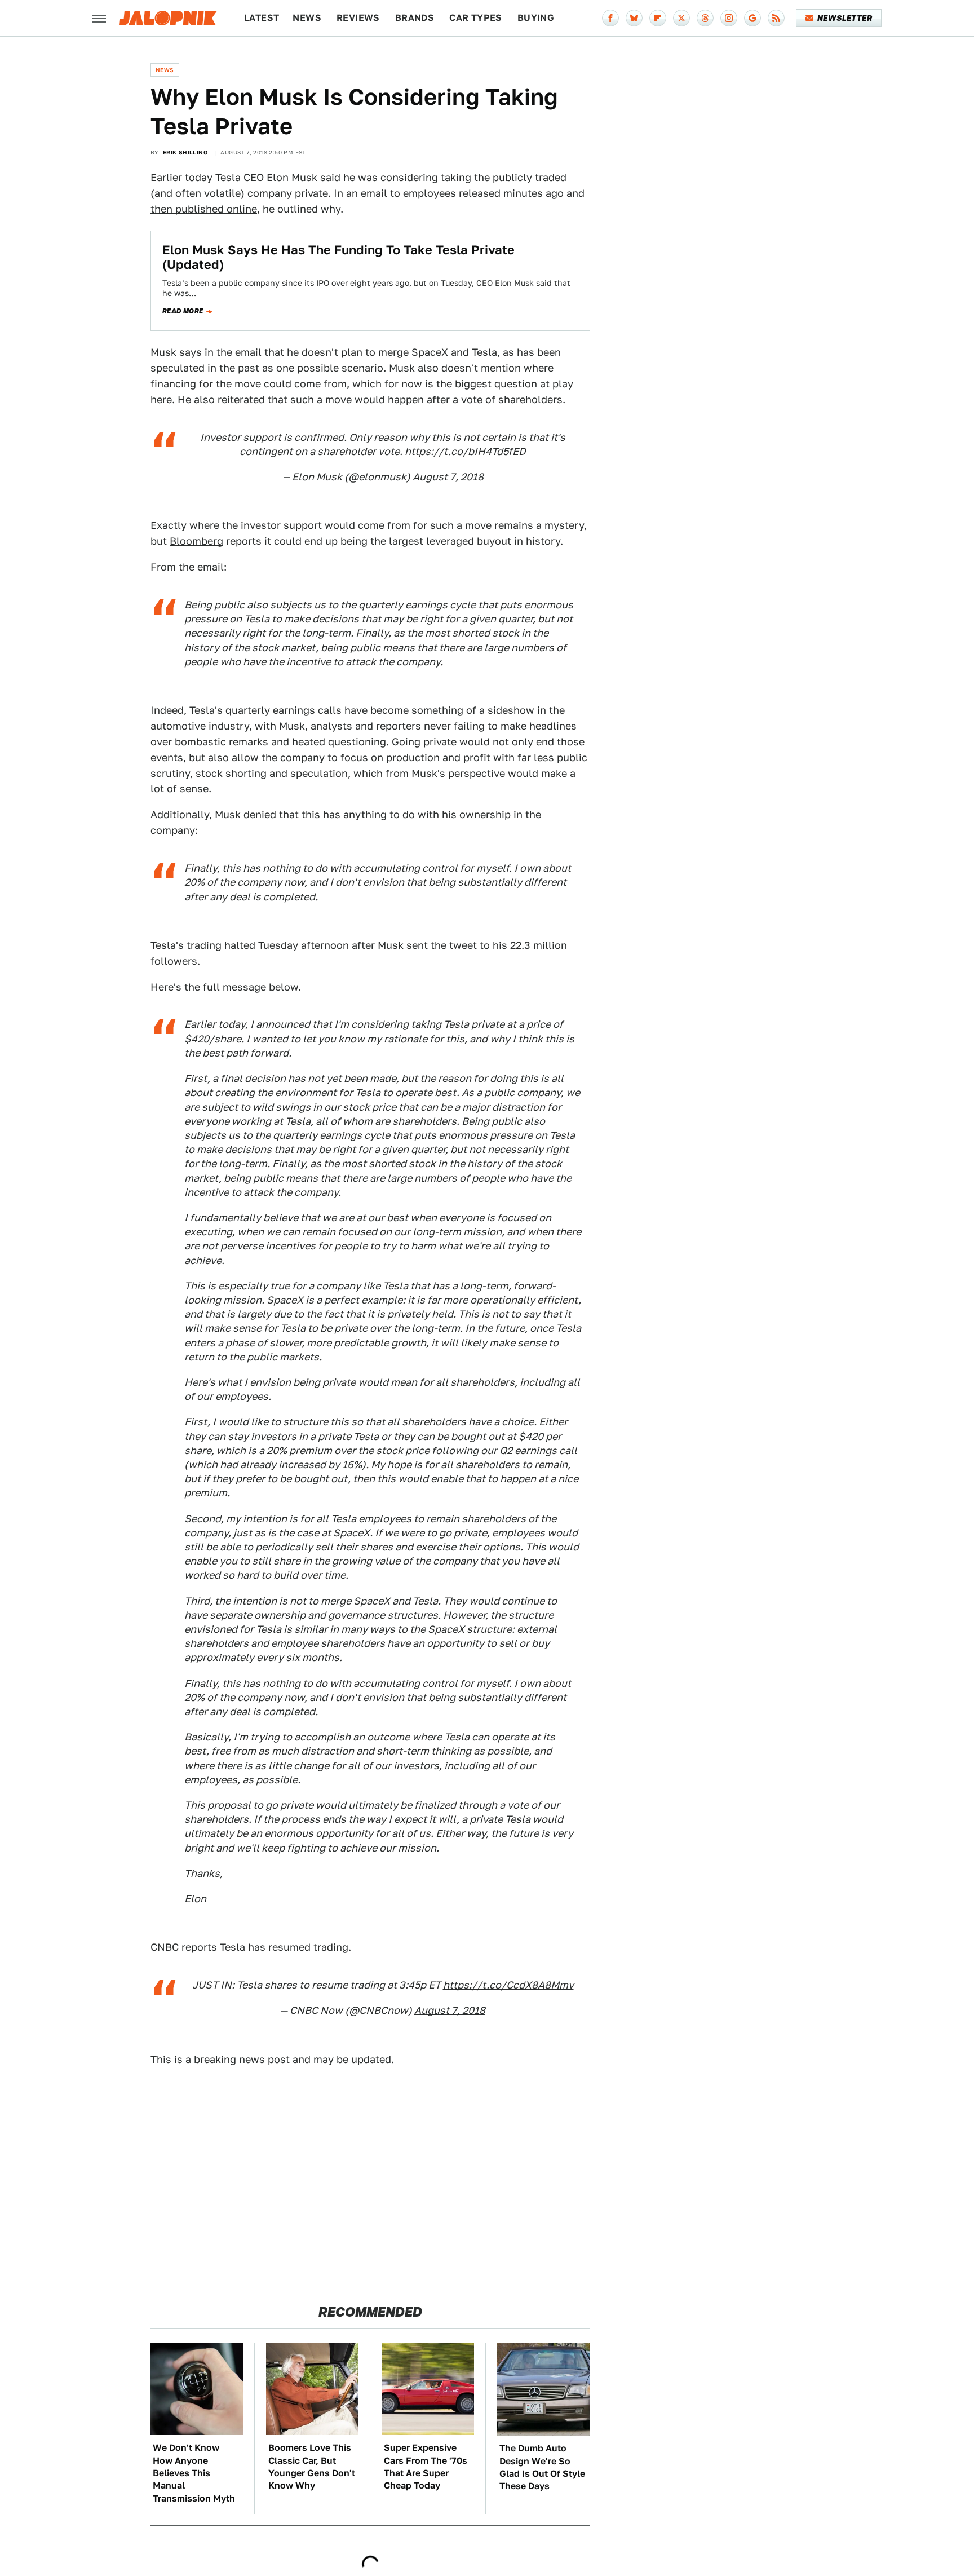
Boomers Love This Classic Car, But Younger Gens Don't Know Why (312, 2467)
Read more (183, 311)
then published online (204, 209)
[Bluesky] (634, 18)
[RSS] (776, 18)
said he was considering (379, 177)
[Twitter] (681, 18)
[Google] (752, 18)
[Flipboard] (658, 18)
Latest (262, 18)
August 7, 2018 (448, 477)
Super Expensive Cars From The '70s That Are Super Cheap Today (426, 2467)
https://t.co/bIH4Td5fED (465, 451)
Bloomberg (196, 541)
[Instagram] (729, 18)
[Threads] (705, 18)
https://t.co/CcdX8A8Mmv (508, 1985)
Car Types (476, 18)
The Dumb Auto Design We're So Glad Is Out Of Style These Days (542, 2467)
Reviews (358, 18)
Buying (536, 18)
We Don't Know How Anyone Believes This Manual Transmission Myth (194, 2473)
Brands (415, 18)
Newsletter (845, 18)
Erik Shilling (185, 152)
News (307, 18)
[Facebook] (610, 18)
